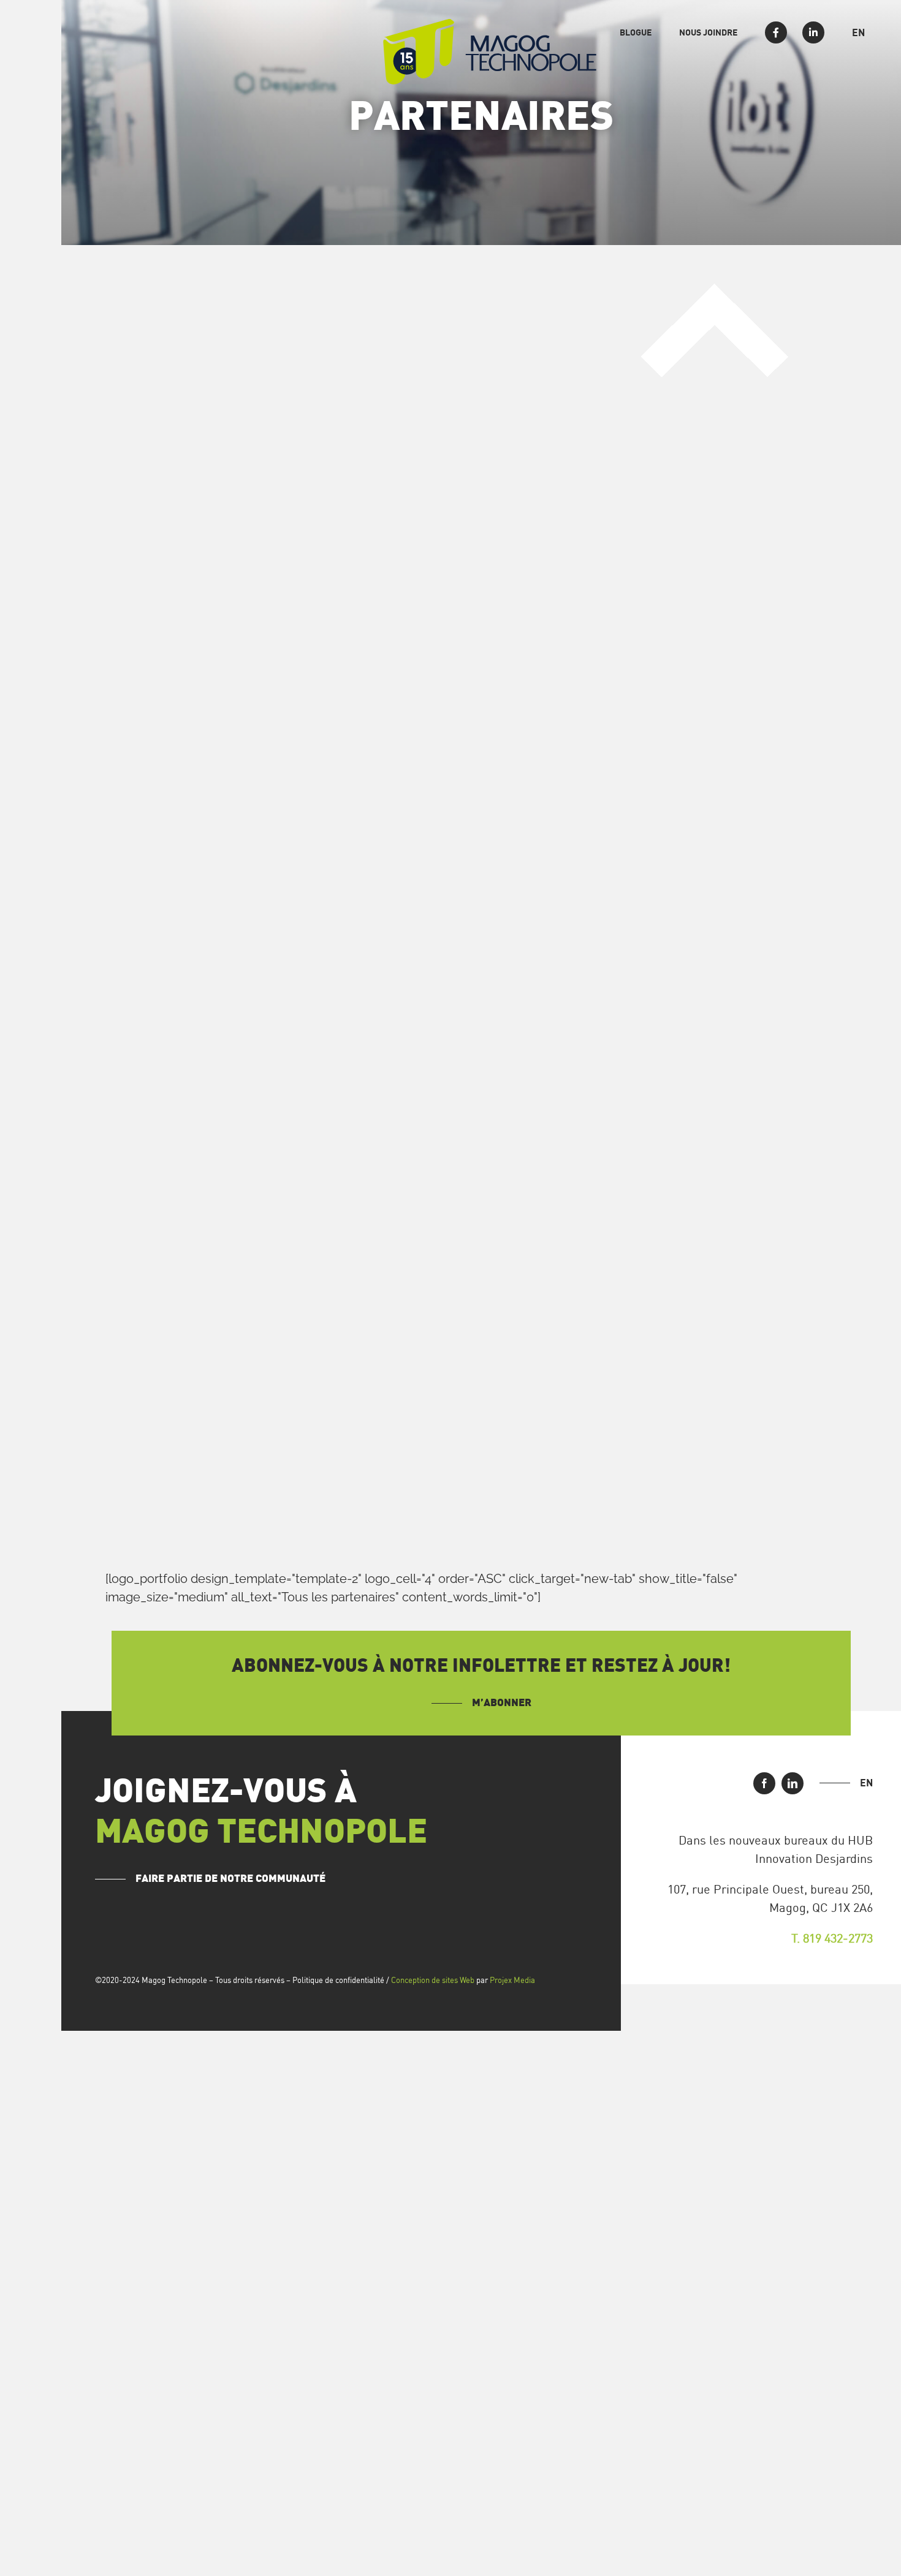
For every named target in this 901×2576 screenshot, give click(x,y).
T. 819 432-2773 (832, 1938)
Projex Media (512, 1980)
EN (866, 1783)
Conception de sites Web (433, 1980)
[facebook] (764, 1783)
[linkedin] (793, 1783)
